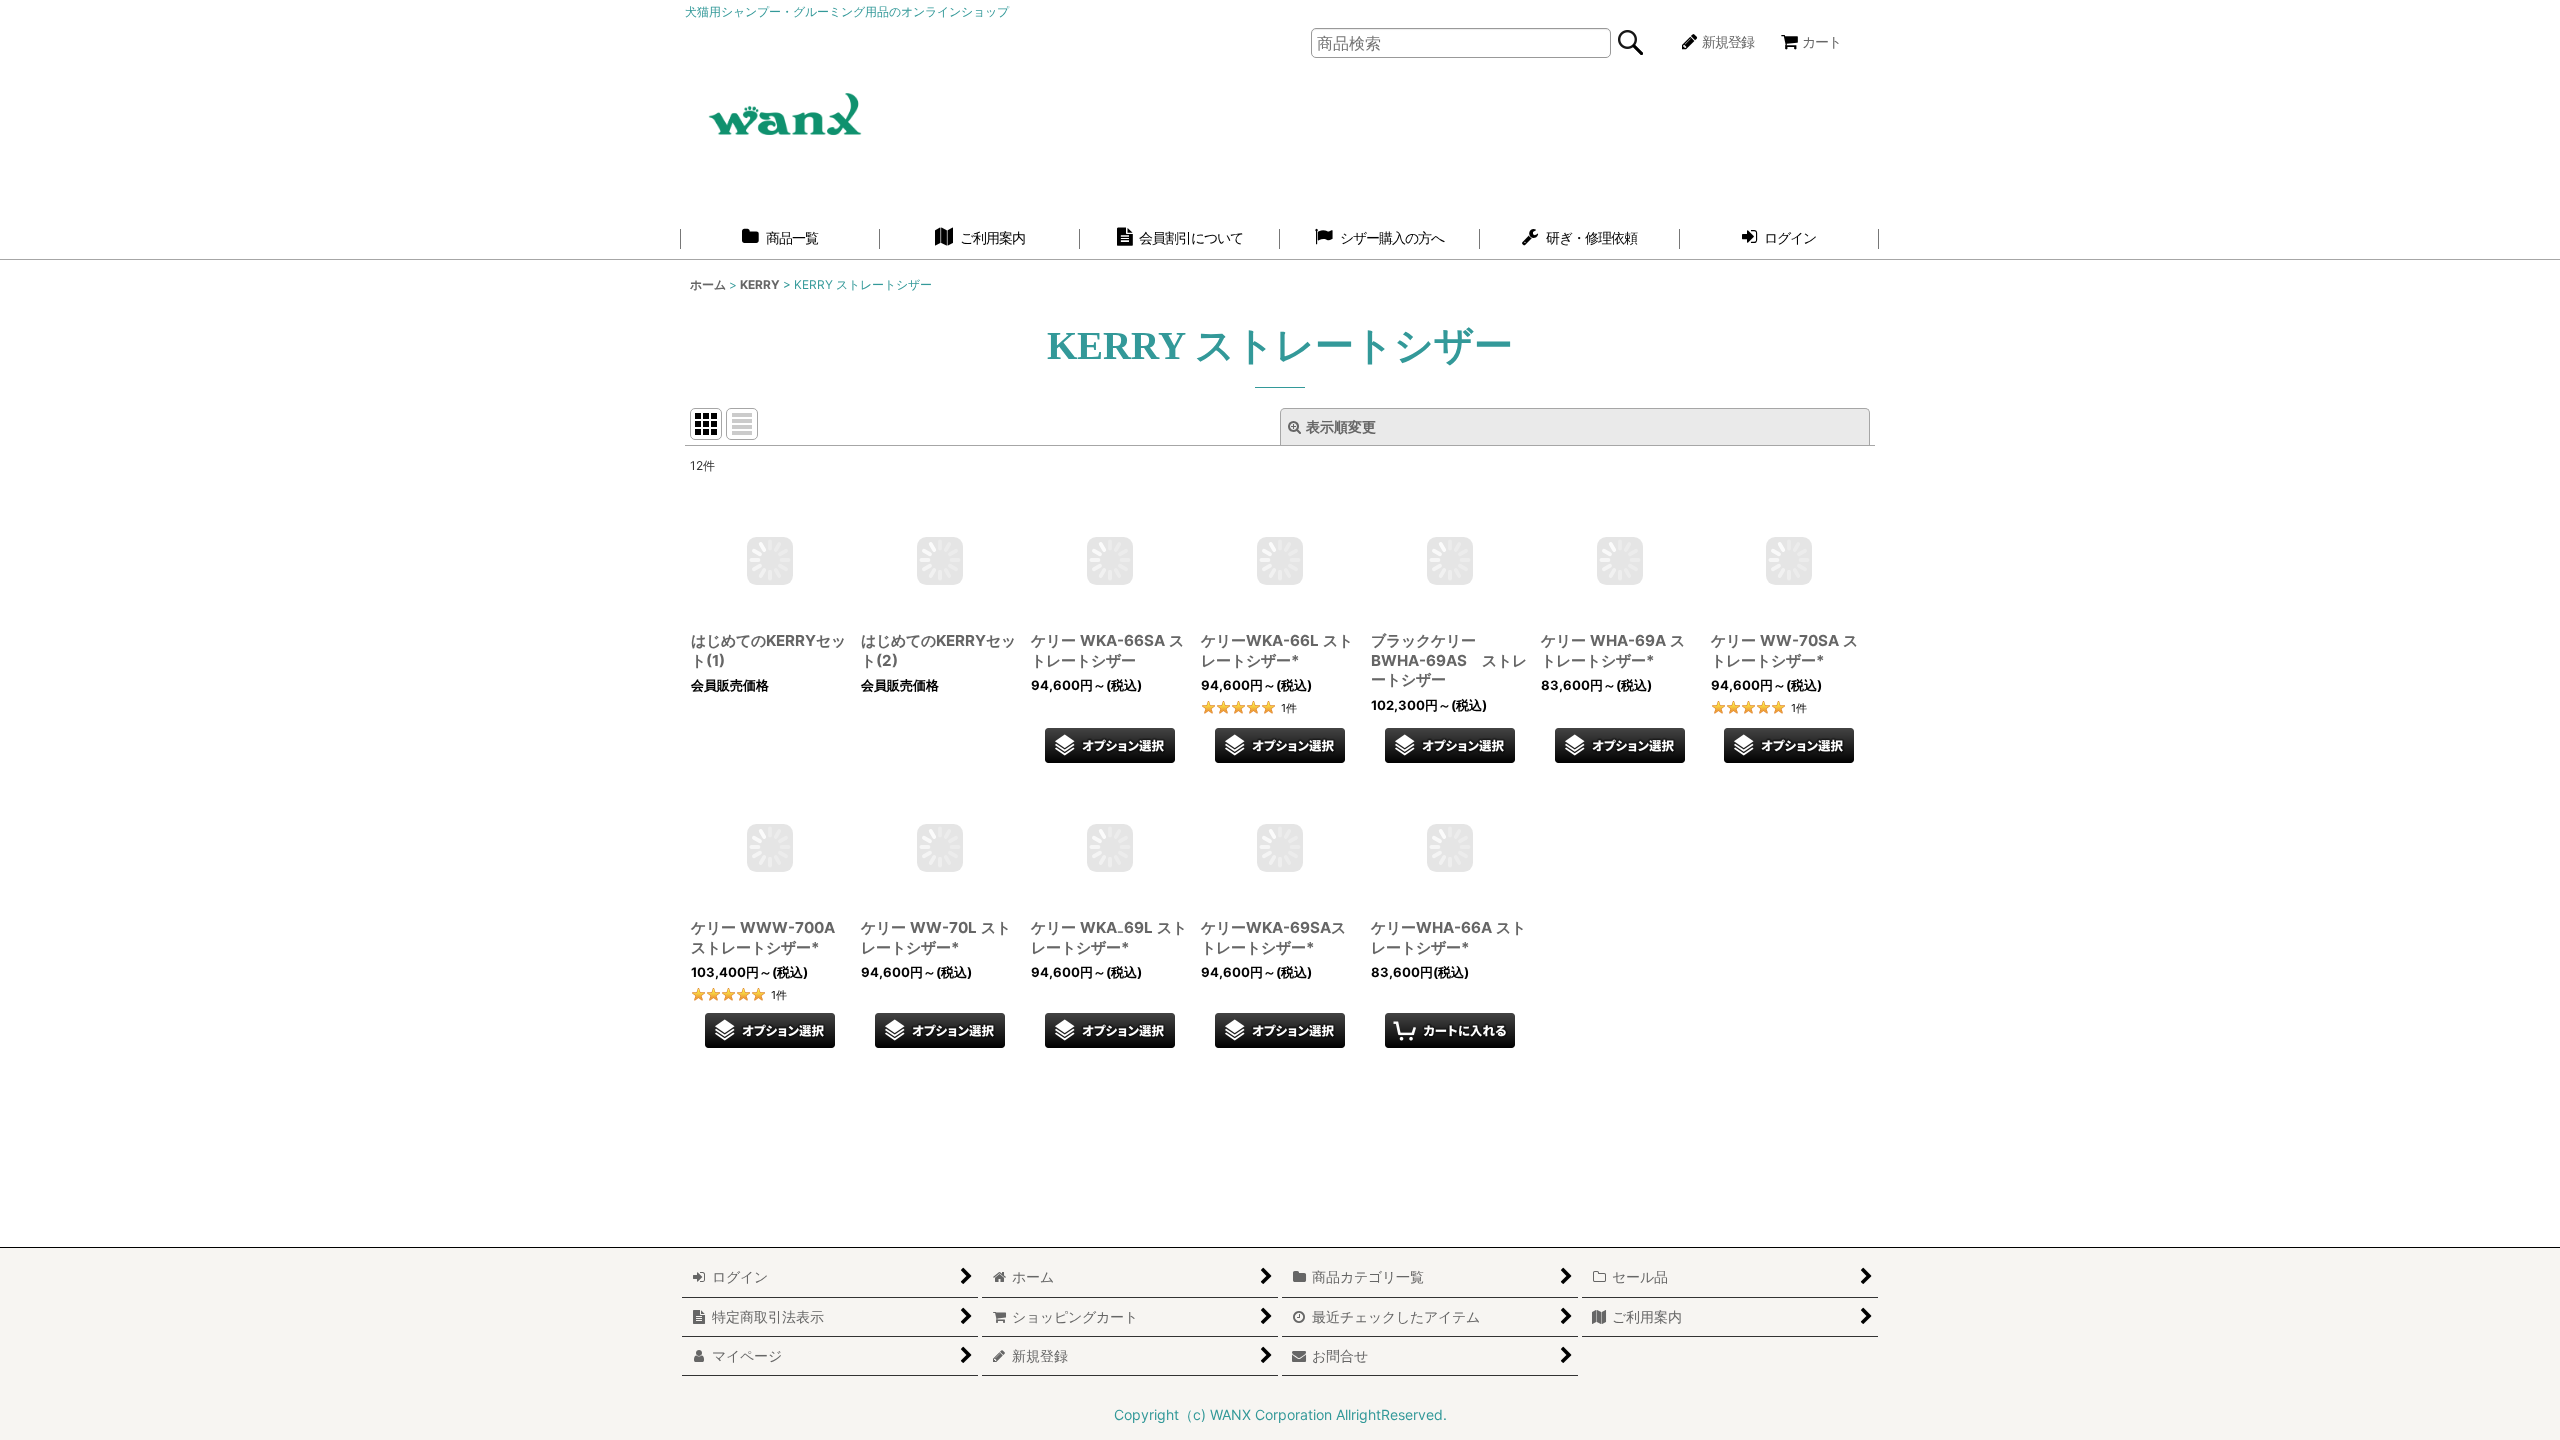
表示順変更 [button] (1341, 426)
